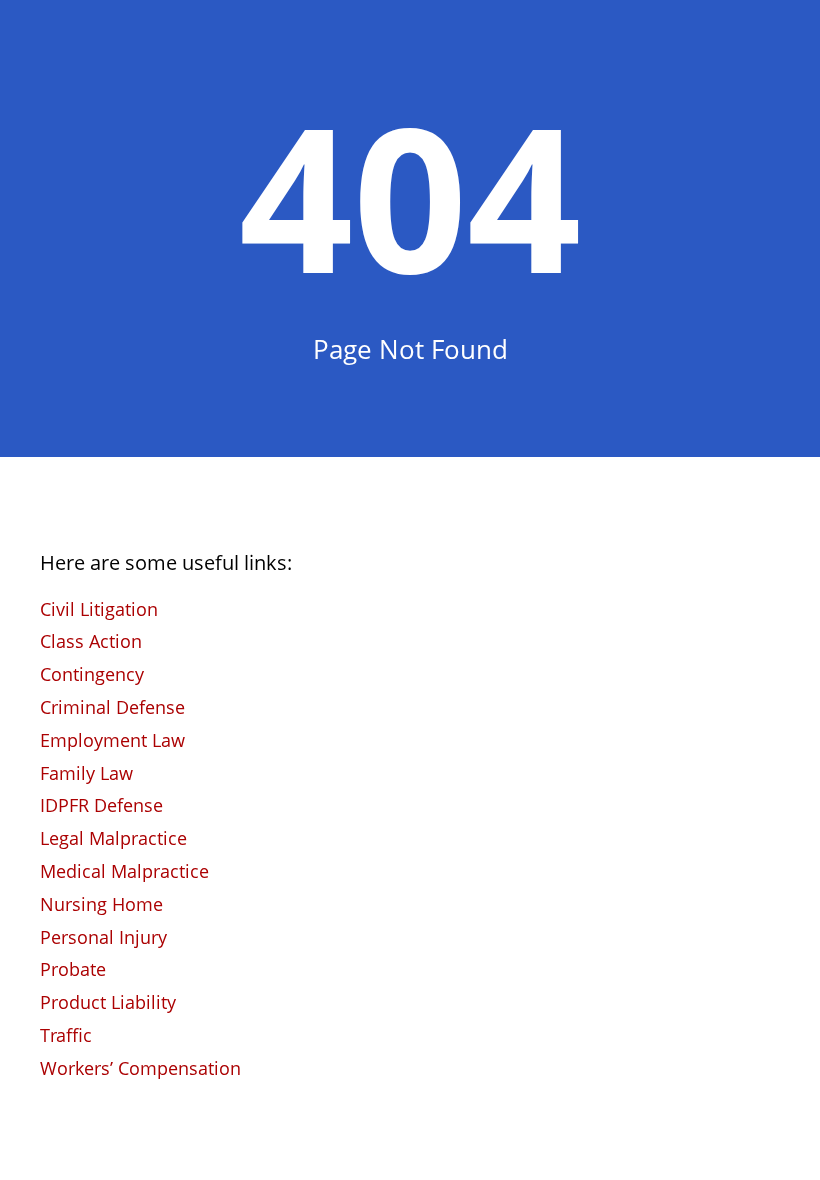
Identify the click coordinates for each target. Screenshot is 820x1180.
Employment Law (112, 740)
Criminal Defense (112, 707)
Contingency (92, 674)
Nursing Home (101, 904)
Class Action (91, 641)
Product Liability (108, 1002)
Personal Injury (103, 937)
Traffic (66, 1035)
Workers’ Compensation (140, 1068)
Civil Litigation (99, 609)
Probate (73, 969)
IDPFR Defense (101, 805)
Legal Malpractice (113, 838)
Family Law (86, 773)
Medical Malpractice (124, 871)
